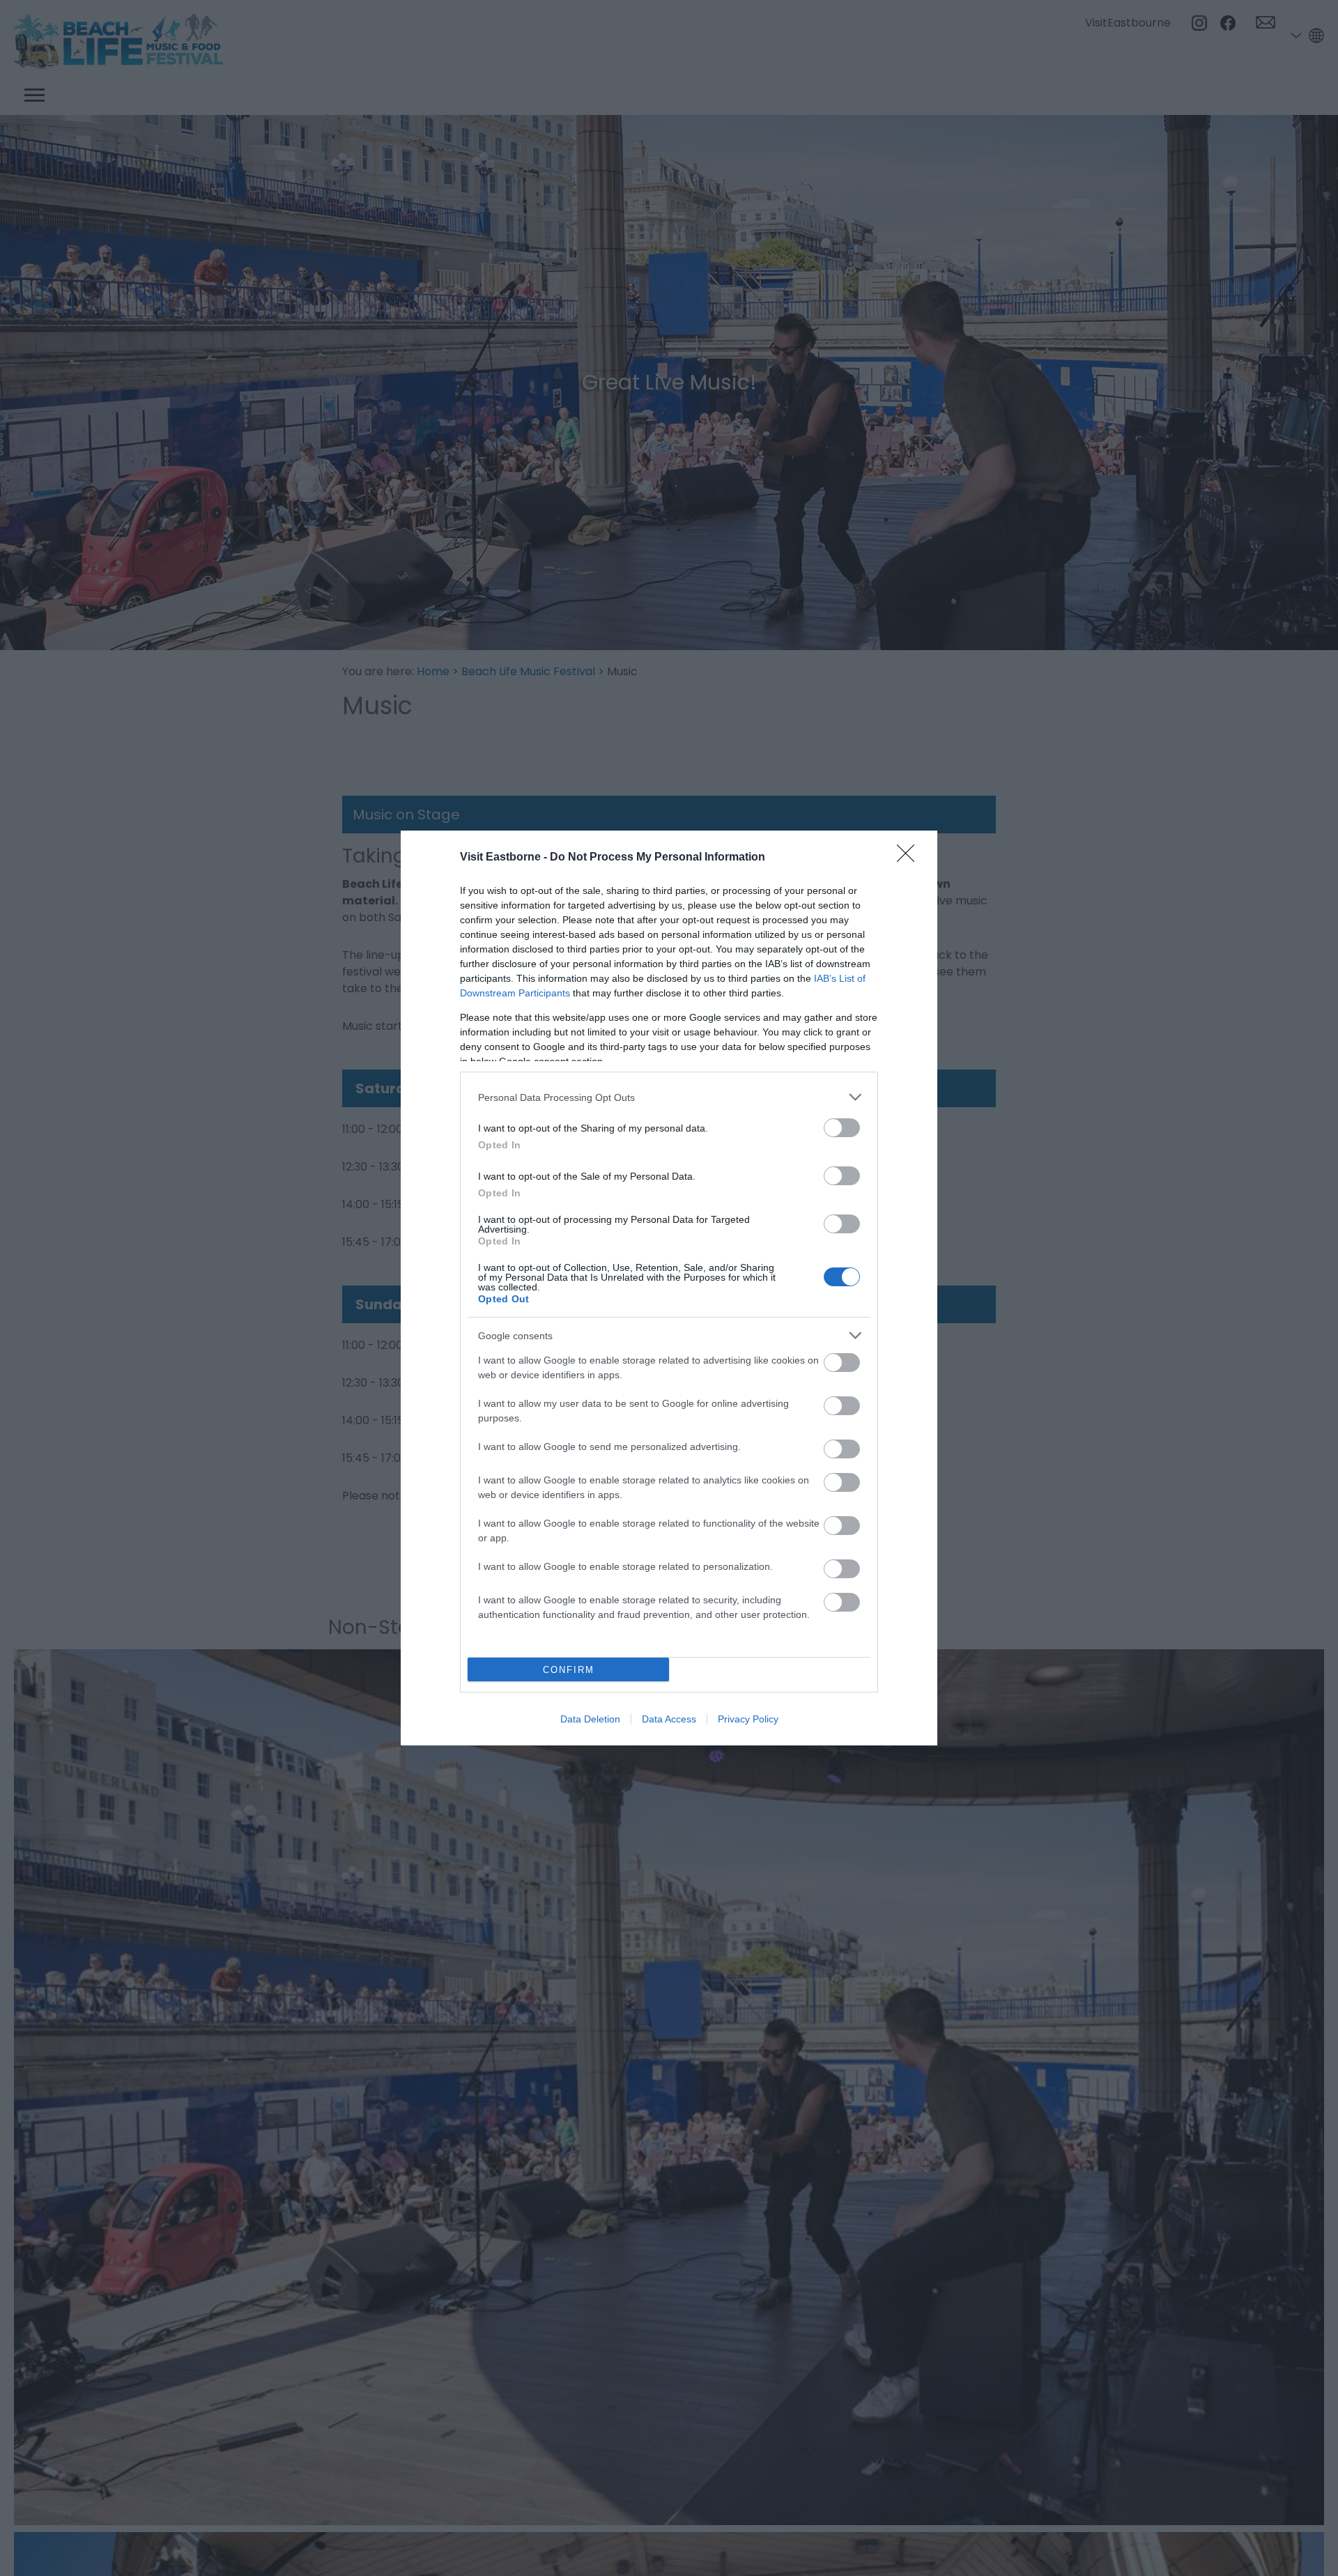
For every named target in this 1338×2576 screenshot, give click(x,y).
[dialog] (669, 1288)
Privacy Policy (748, 1719)
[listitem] (669, 1097)
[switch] (842, 1128)
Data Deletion (590, 1719)
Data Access (669, 1719)
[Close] (910, 858)
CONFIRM (569, 1670)
